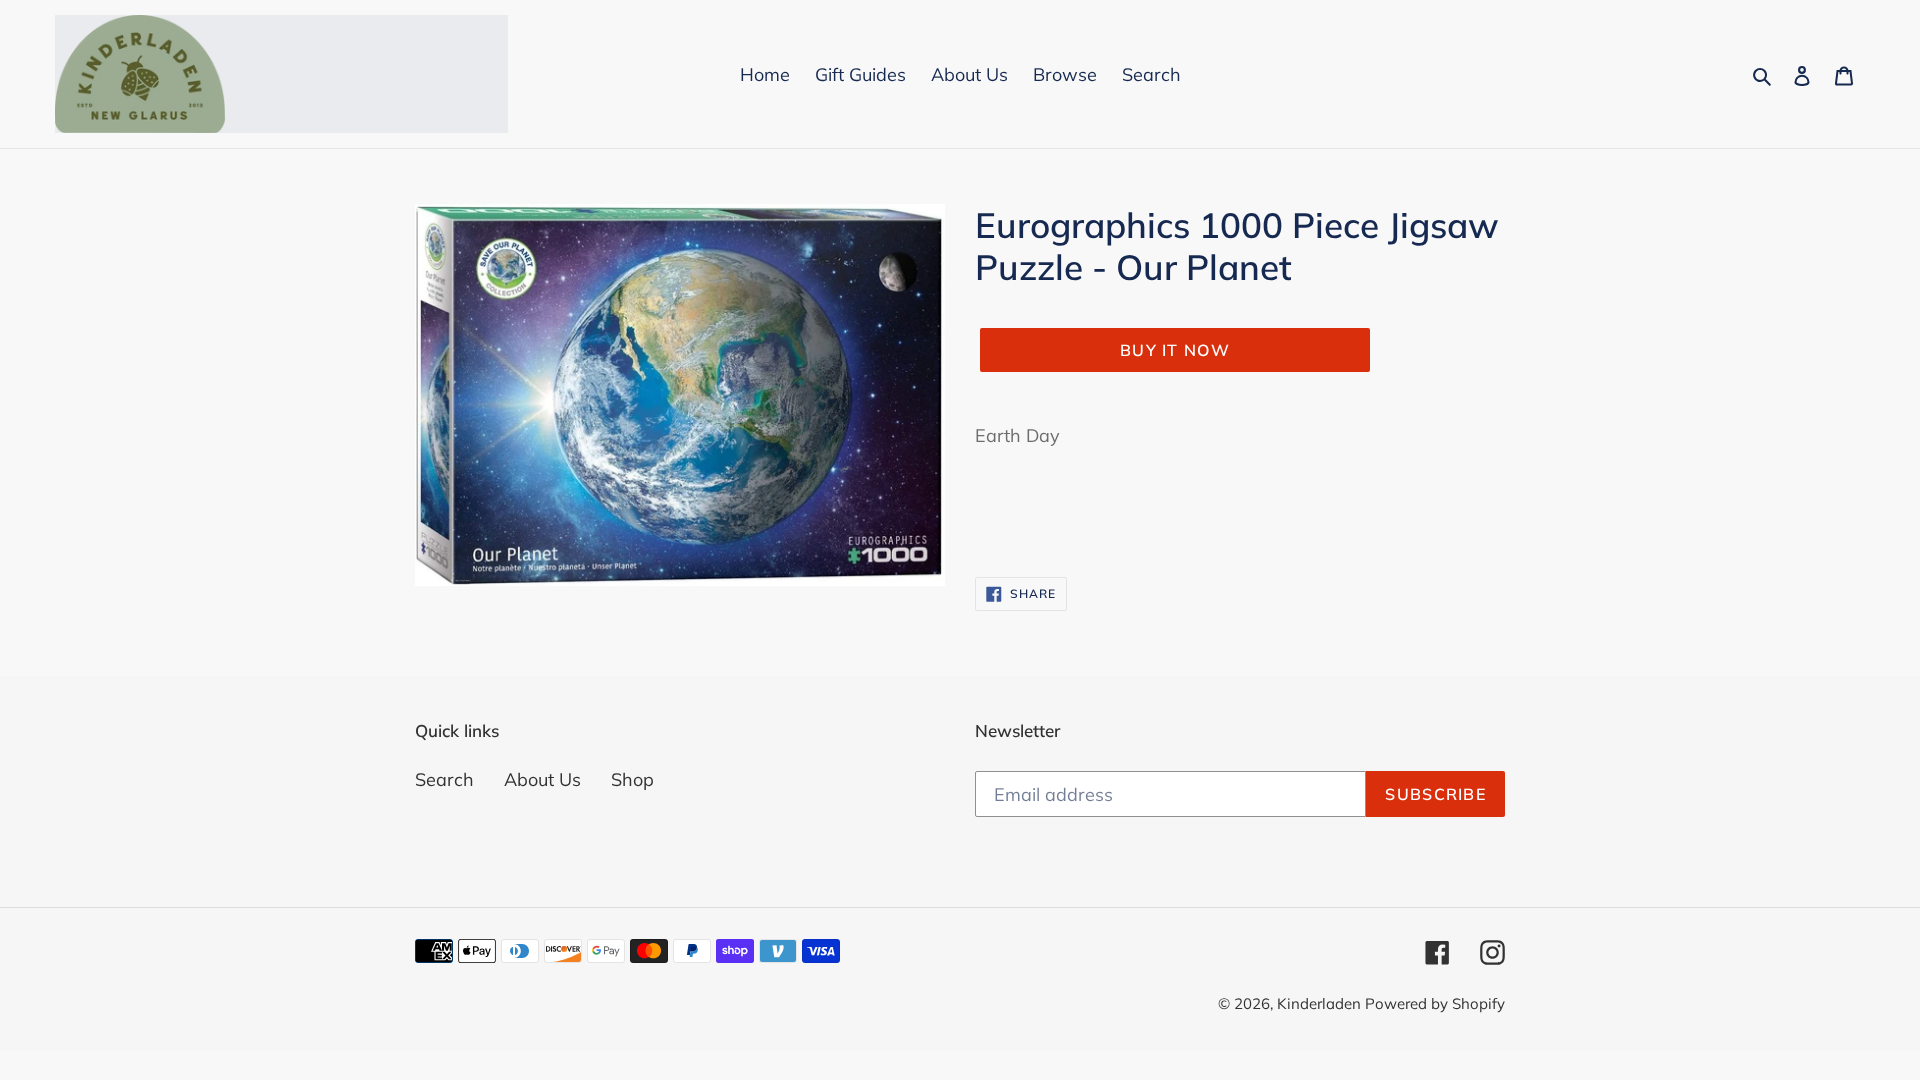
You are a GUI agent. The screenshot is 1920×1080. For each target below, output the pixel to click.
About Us (542, 779)
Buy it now (1175, 350)
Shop (632, 779)
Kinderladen (1321, 1003)
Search (444, 779)
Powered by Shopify (1435, 1003)
